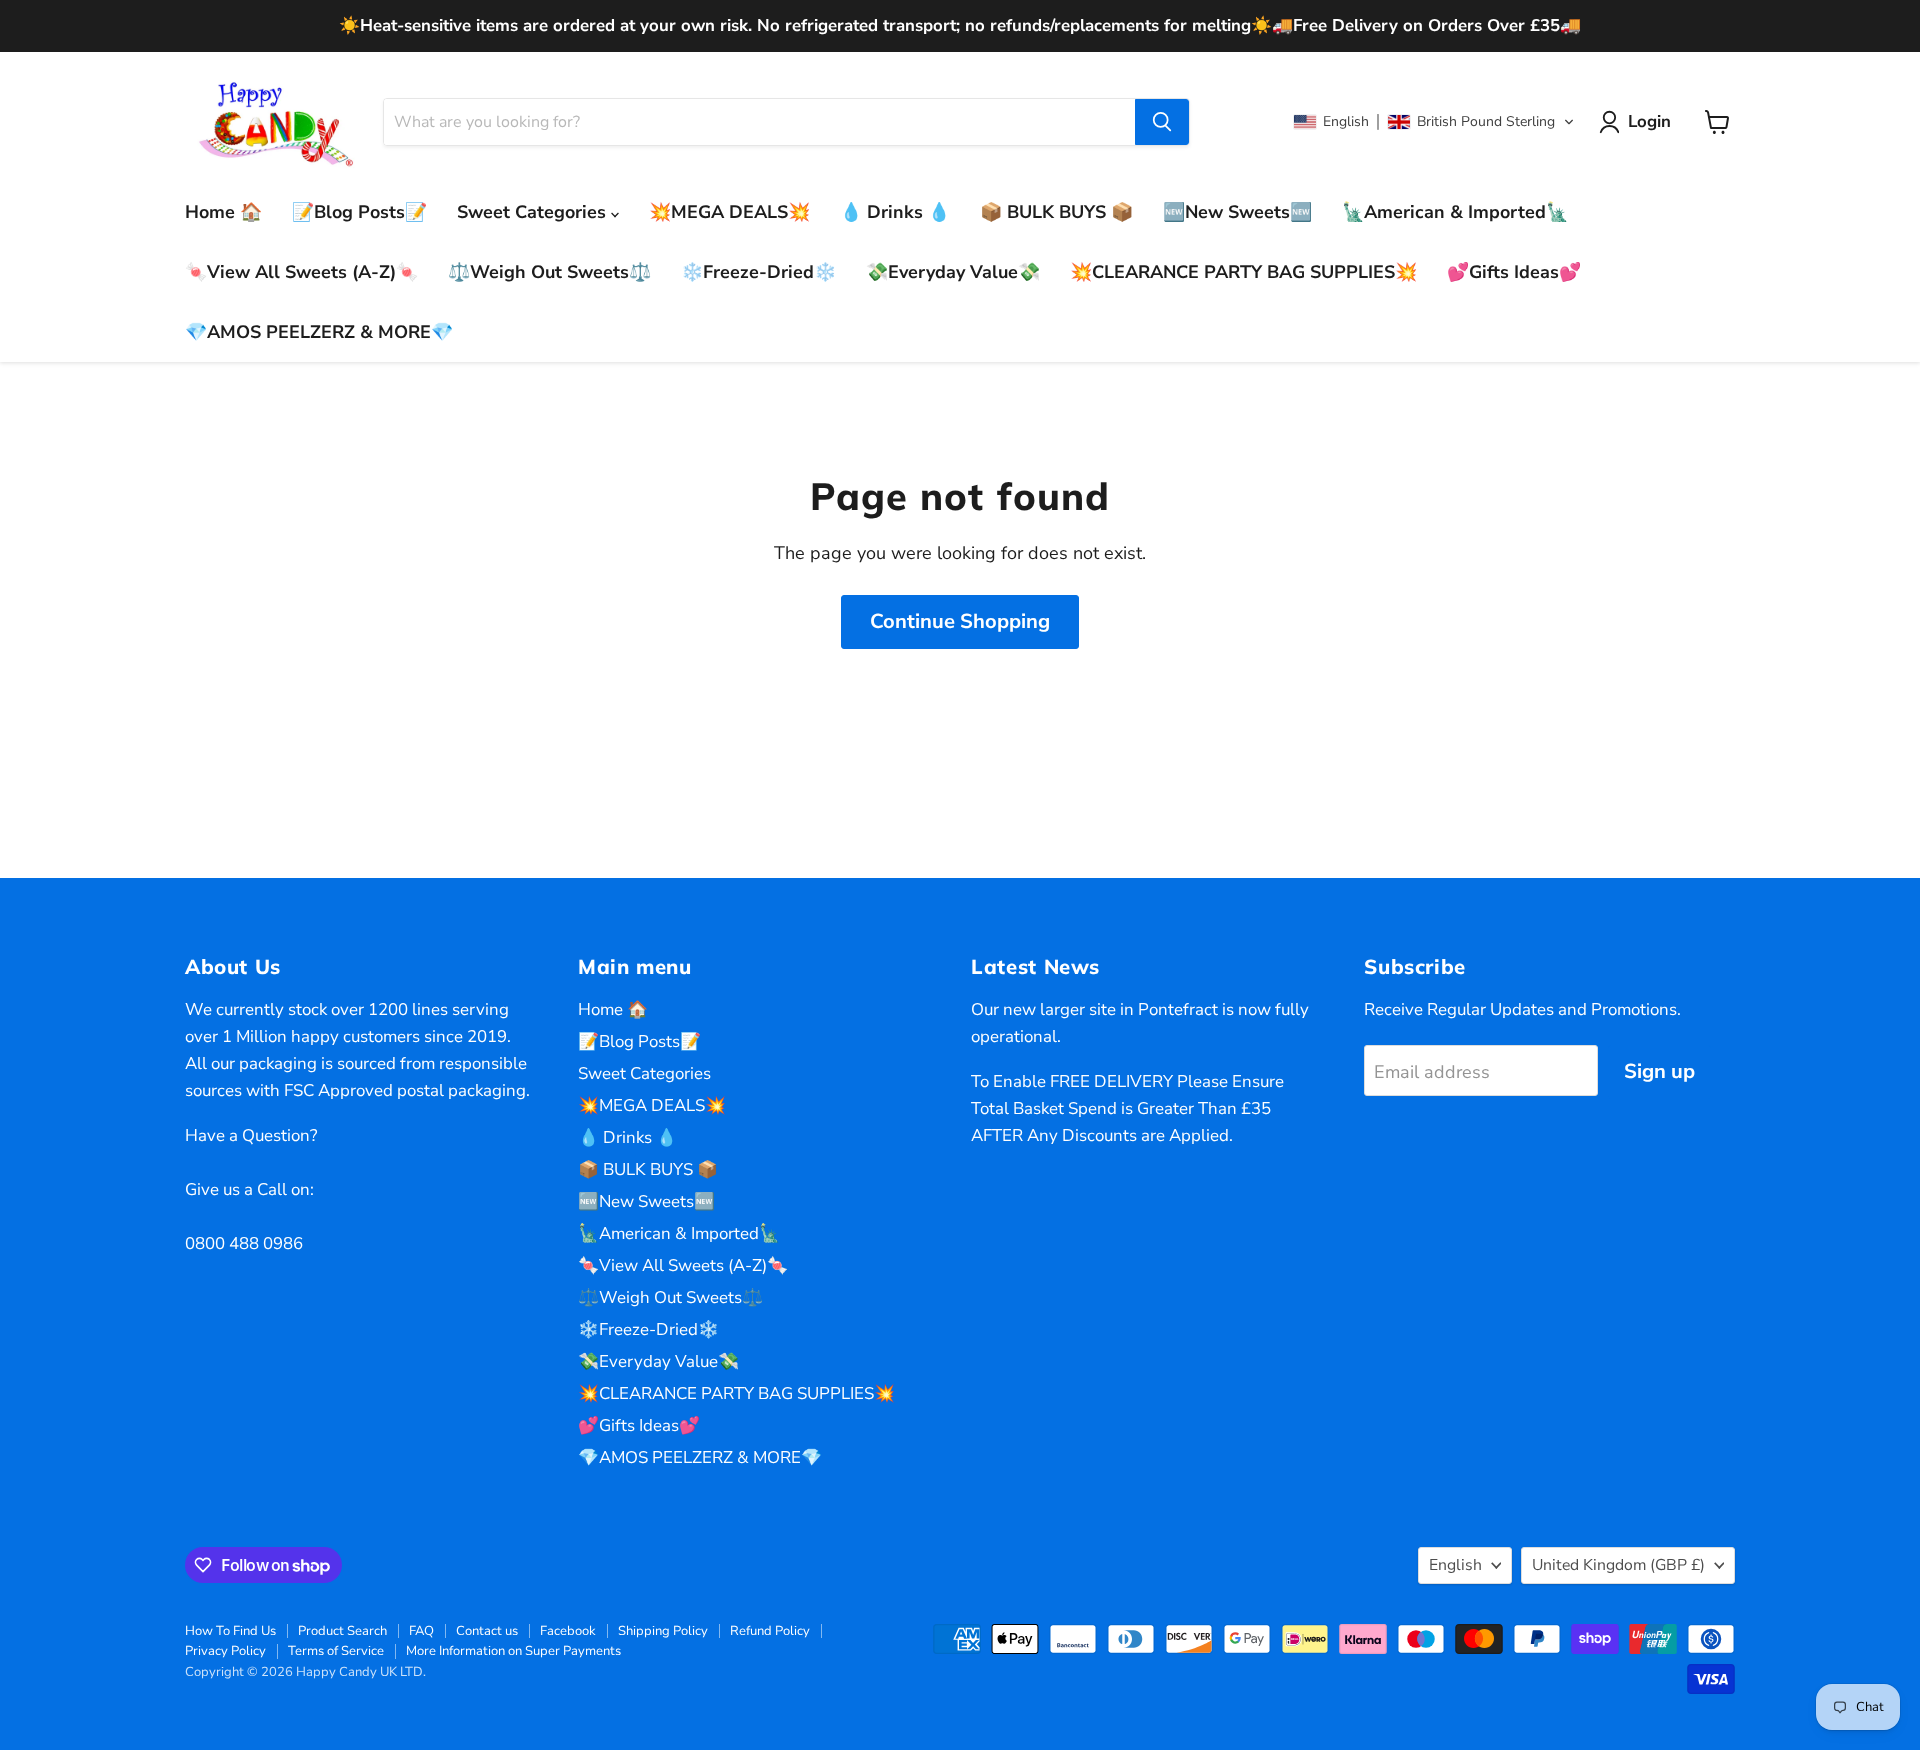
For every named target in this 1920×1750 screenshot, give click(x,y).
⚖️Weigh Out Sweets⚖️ (549, 272)
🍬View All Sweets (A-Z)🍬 (301, 272)
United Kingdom (1618, 1565)
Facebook (568, 1631)
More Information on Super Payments (513, 1651)
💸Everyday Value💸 (953, 272)
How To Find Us (230, 1631)
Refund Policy (770, 1631)
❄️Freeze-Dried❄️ (758, 272)
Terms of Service (336, 1651)
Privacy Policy (225, 1651)
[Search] (1162, 122)
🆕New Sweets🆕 (1237, 212)
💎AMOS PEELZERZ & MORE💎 (319, 332)
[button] (1434, 122)
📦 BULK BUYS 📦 (1056, 212)
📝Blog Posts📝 (359, 212)
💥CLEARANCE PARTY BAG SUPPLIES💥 (1243, 272)
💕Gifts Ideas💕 (1514, 272)
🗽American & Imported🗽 (1455, 212)
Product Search (342, 1631)
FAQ (421, 1631)
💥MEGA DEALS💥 (729, 212)
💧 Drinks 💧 (895, 212)
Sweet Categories (534, 212)
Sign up (1659, 1071)
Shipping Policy (663, 1631)
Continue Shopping (960, 621)
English (1455, 1565)
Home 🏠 (223, 212)
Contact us (487, 1631)
